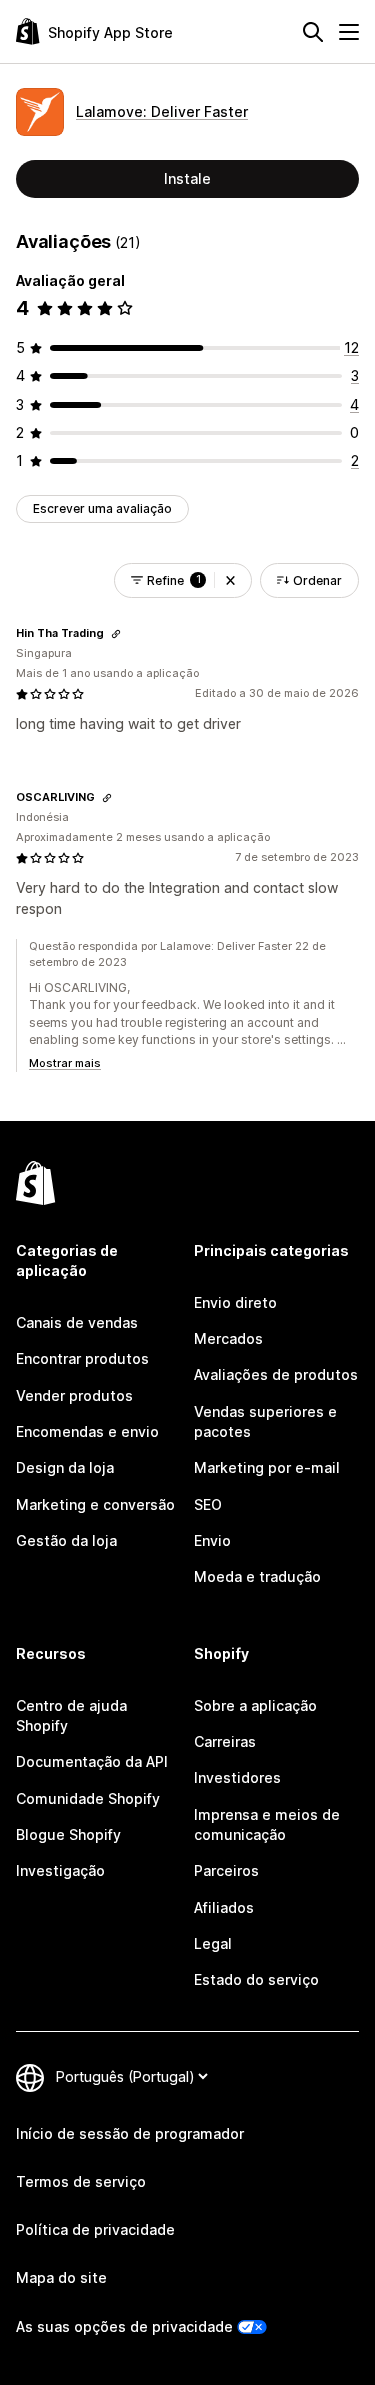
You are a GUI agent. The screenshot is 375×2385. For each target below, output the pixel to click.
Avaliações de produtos (276, 1374)
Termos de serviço (81, 2181)
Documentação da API (92, 1761)
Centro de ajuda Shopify (71, 1715)
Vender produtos (74, 1395)
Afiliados (224, 1907)
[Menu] (349, 32)
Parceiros (226, 1870)
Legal (213, 1943)
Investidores (237, 1777)
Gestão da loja (66, 1540)
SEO (208, 1504)
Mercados (228, 1338)
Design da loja (65, 1467)
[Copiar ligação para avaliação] (116, 634)
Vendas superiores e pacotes (265, 1421)
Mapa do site (61, 2277)
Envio (212, 1540)
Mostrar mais (65, 1063)
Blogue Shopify (68, 1834)
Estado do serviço (256, 1979)
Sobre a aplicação (255, 1705)
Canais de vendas (77, 1322)
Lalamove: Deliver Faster (162, 111)
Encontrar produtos (82, 1358)
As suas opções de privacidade (124, 2326)
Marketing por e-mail (267, 1467)
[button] (230, 580)
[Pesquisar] (313, 32)
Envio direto (235, 1302)
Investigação (60, 1870)
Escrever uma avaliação (102, 508)
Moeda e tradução (257, 1576)
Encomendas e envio (87, 1431)
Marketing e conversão (95, 1504)
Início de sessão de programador (130, 2133)
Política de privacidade (95, 2229)
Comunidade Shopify (88, 1798)
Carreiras (225, 1741)
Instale (187, 178)
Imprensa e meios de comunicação (267, 1824)
